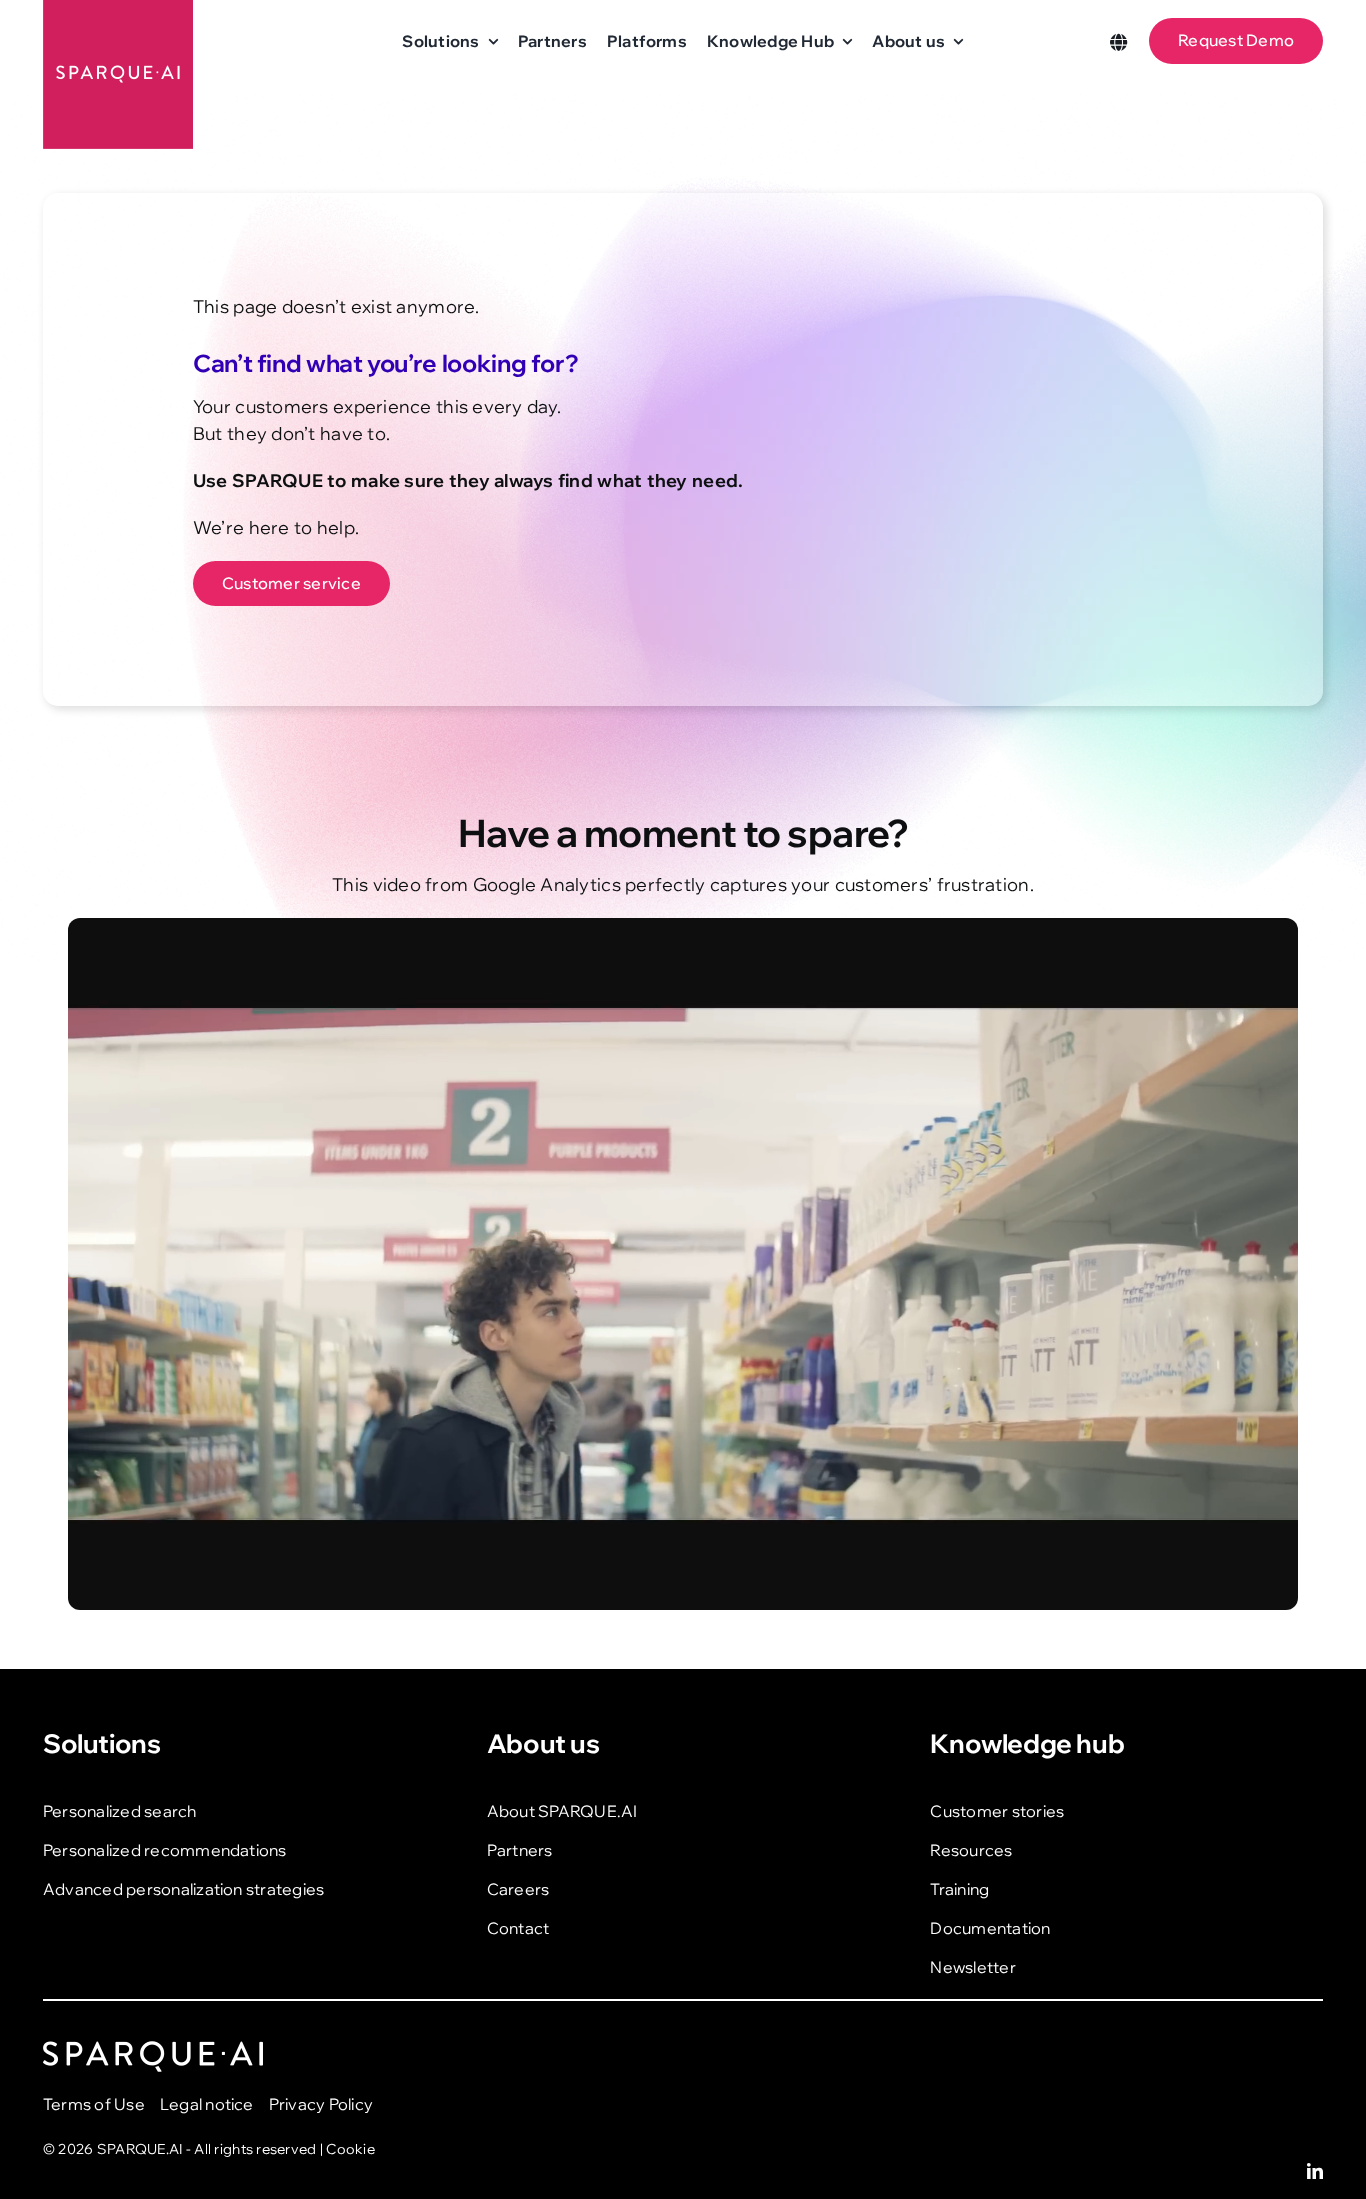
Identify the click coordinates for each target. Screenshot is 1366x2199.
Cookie (350, 2149)
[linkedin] (1315, 2171)
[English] (1119, 41)
